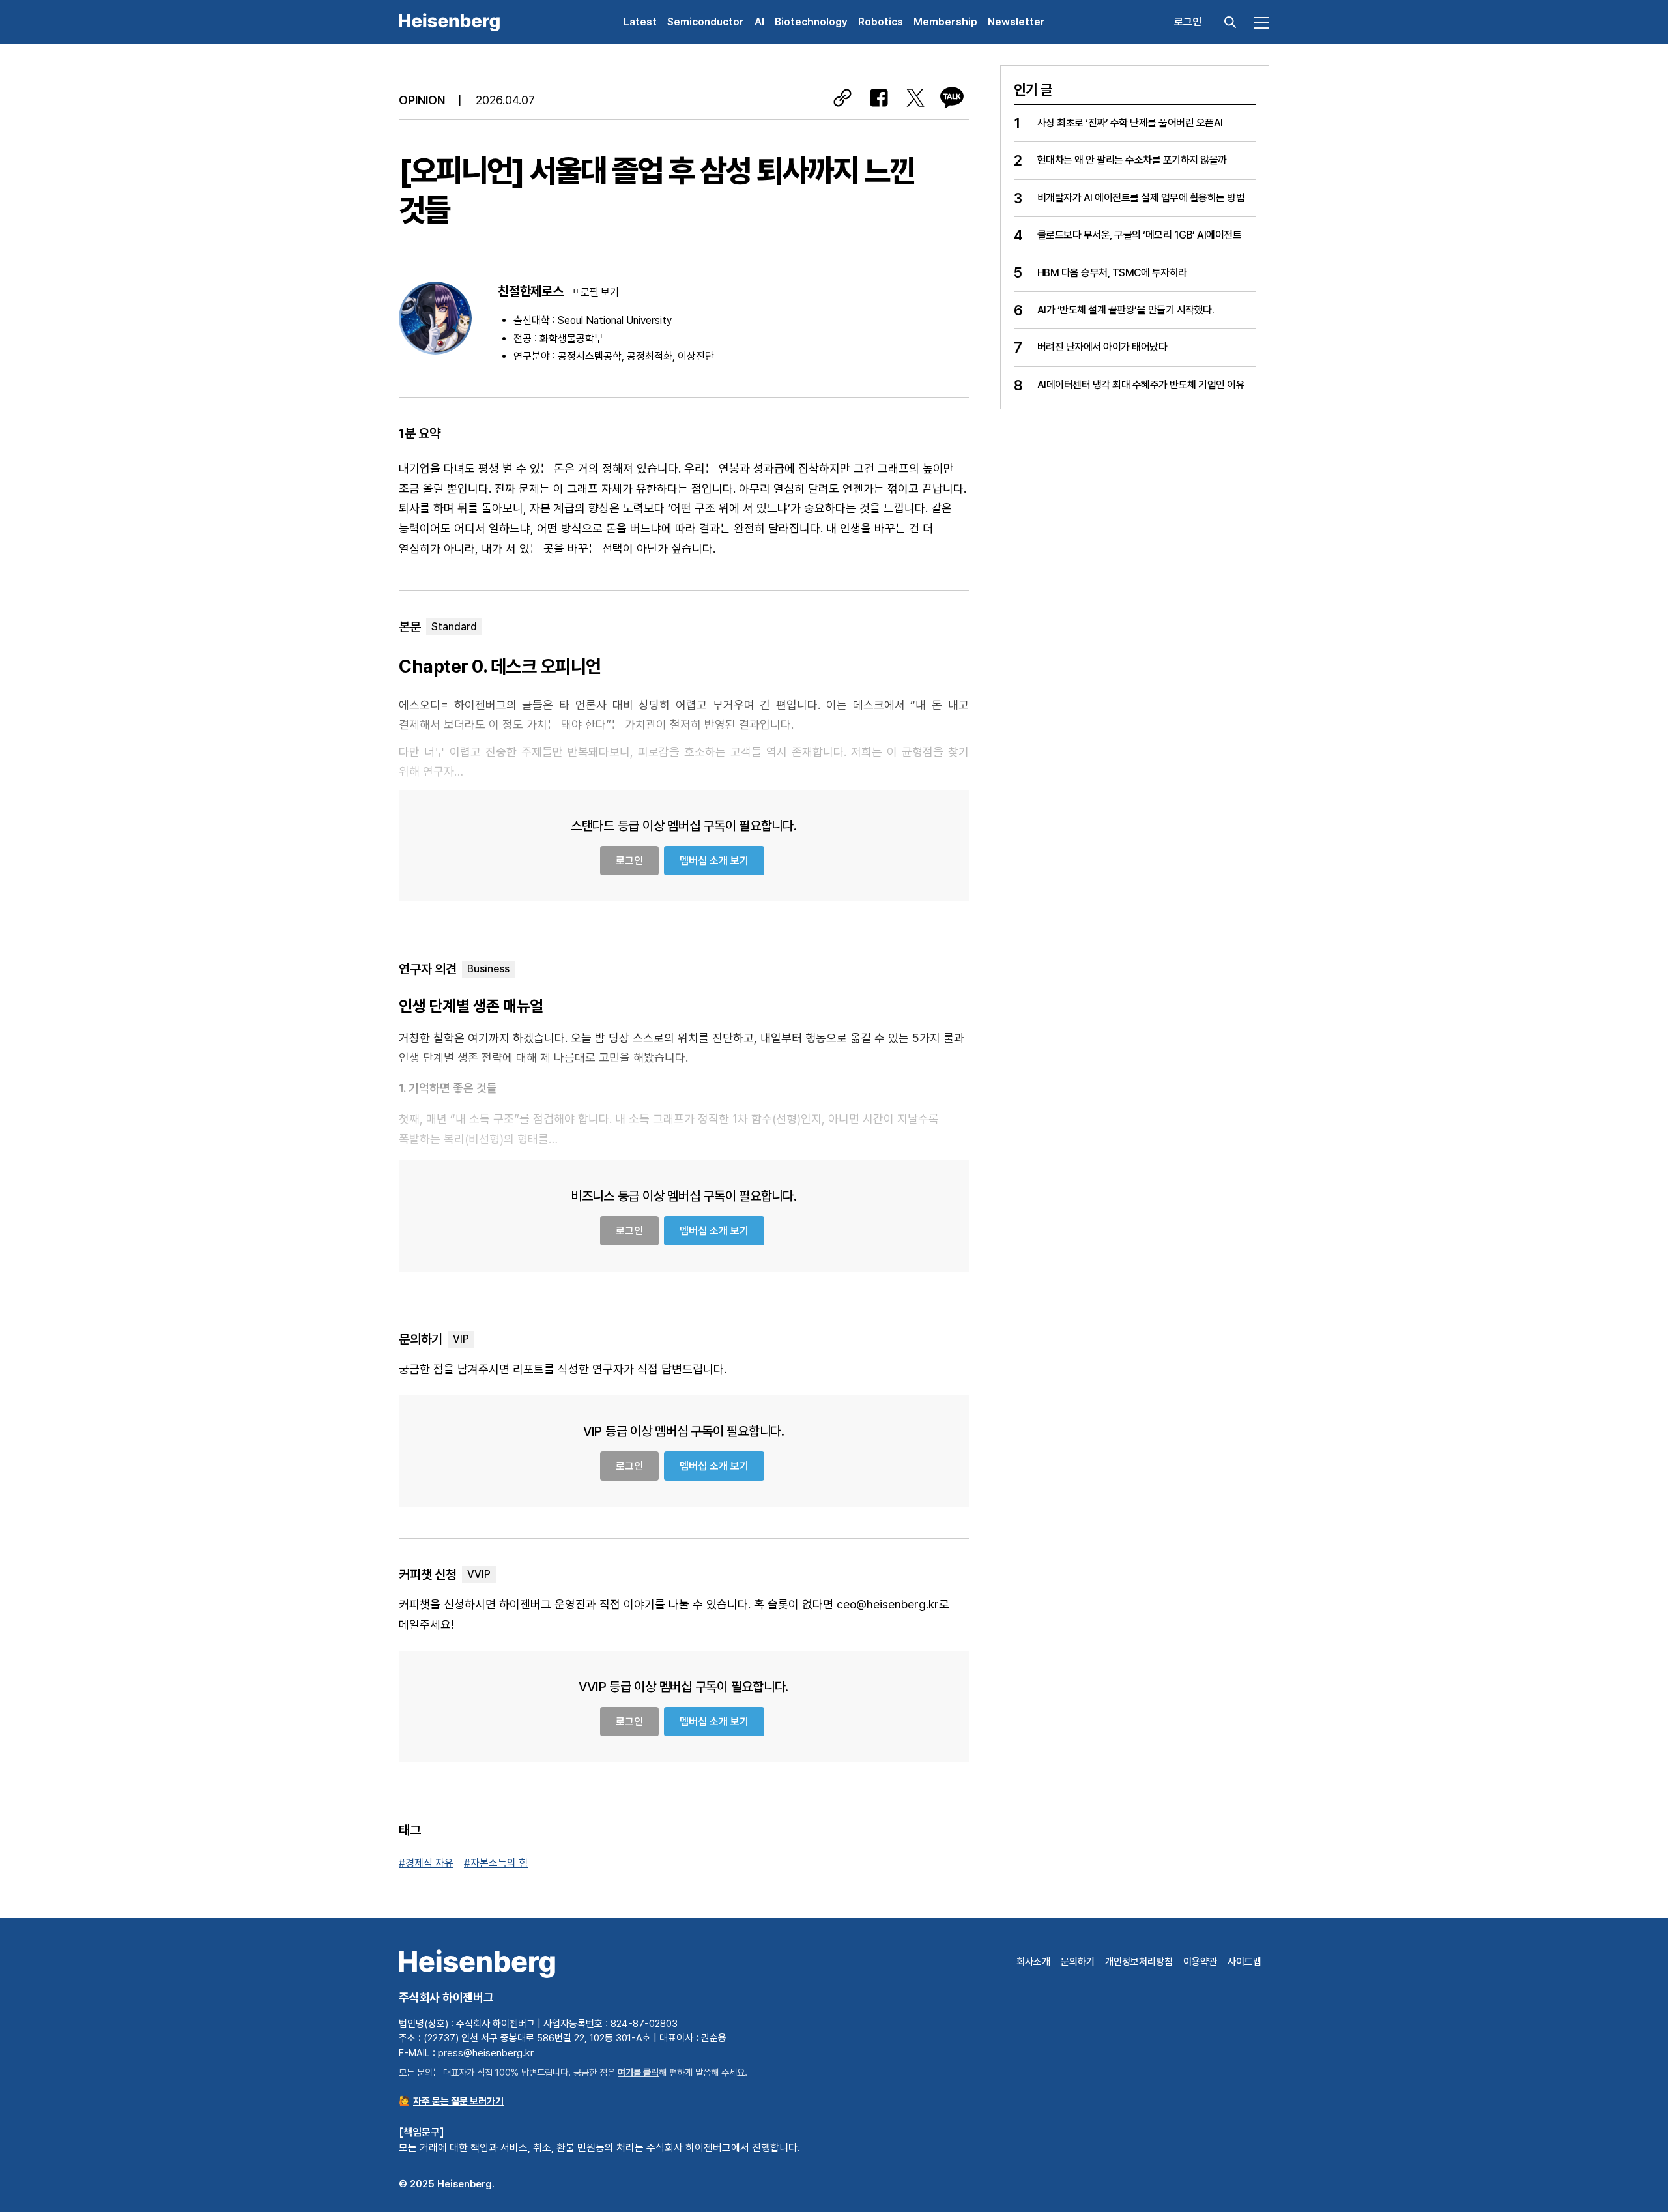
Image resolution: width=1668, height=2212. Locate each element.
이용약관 (1200, 1962)
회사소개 (1033, 1962)
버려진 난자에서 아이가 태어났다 (1102, 347)
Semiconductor (706, 22)
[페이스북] (879, 98)
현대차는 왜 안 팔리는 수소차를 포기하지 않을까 (1132, 160)
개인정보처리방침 (1139, 1962)
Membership (945, 22)
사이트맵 (1244, 1962)
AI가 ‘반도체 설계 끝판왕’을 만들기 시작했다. (1126, 310)
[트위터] (915, 98)
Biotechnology (811, 22)
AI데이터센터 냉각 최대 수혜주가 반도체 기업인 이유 (1141, 385)
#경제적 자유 (426, 1863)
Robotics (881, 22)
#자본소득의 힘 (496, 1863)
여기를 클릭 (638, 2072)
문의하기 (1078, 1962)
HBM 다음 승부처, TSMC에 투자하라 (1112, 273)
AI (759, 22)
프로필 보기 (595, 292)
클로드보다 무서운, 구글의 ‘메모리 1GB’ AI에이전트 (1140, 235)
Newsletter (1016, 22)
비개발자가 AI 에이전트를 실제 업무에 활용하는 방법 (1141, 198)
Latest (640, 22)
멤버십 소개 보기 (714, 861)
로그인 (1188, 22)
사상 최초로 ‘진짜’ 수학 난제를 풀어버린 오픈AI (1130, 123)
